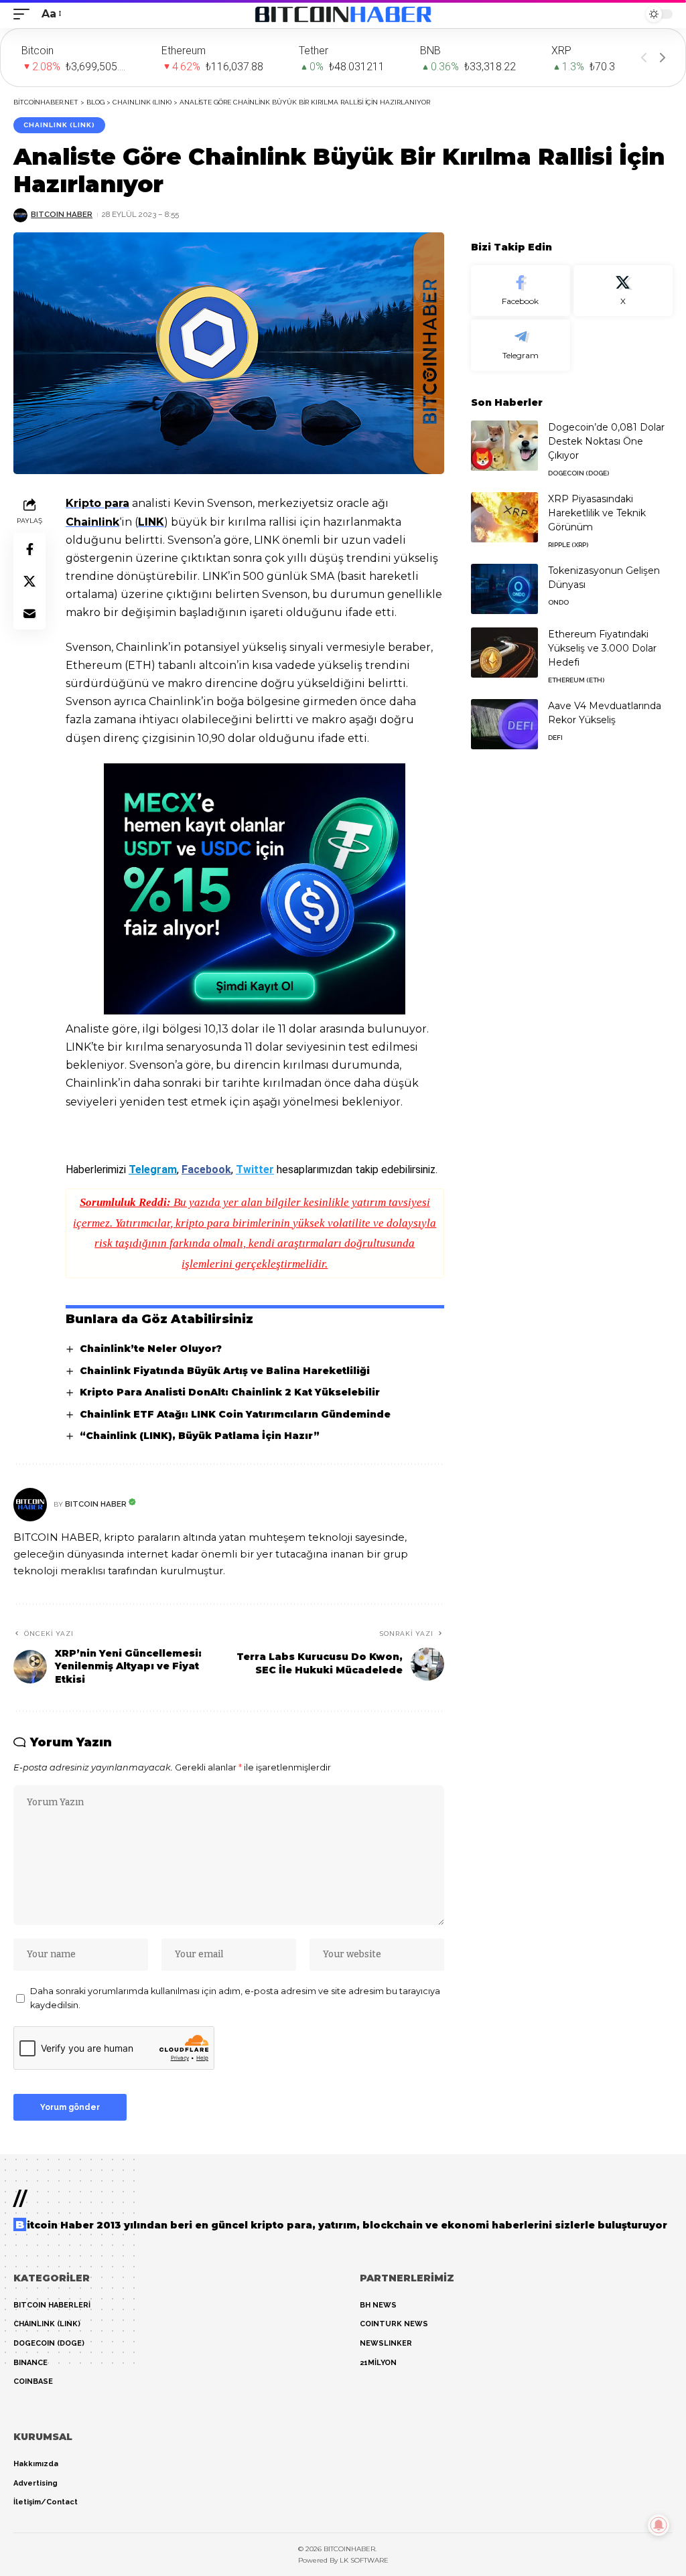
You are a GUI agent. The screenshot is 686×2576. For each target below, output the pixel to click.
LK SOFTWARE (364, 2560)
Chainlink (92, 522)
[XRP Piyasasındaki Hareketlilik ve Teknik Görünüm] (504, 517)
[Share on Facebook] (29, 549)
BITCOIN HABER (62, 214)
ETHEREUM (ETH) (576, 680)
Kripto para (97, 503)
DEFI (555, 738)
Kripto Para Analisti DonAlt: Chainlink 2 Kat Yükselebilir (230, 1392)
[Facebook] (521, 291)
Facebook (206, 1169)
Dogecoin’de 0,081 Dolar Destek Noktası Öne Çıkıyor (606, 441)
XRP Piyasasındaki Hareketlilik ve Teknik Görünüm (597, 513)
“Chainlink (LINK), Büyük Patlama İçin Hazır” (200, 1436)
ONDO (558, 602)
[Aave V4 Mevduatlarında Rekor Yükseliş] (504, 724)
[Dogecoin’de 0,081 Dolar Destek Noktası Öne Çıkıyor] (504, 446)
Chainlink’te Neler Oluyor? (151, 1349)
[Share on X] (29, 581)
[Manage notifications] (659, 2525)
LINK (151, 522)
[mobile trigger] (25, 14)
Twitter (255, 1169)
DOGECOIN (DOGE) (578, 473)
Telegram (153, 1169)
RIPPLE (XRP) (568, 545)
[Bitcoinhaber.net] (343, 14)
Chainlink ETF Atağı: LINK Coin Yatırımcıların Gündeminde (235, 1414)
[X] (623, 291)
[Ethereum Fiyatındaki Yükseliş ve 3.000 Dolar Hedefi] (504, 653)
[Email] (29, 613)
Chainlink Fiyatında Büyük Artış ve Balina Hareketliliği (225, 1371)
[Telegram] (521, 345)
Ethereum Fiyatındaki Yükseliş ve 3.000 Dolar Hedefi (602, 648)
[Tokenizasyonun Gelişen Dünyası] (504, 589)
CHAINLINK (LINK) (59, 125)
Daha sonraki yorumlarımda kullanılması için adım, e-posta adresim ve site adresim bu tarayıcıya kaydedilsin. (235, 1998)
